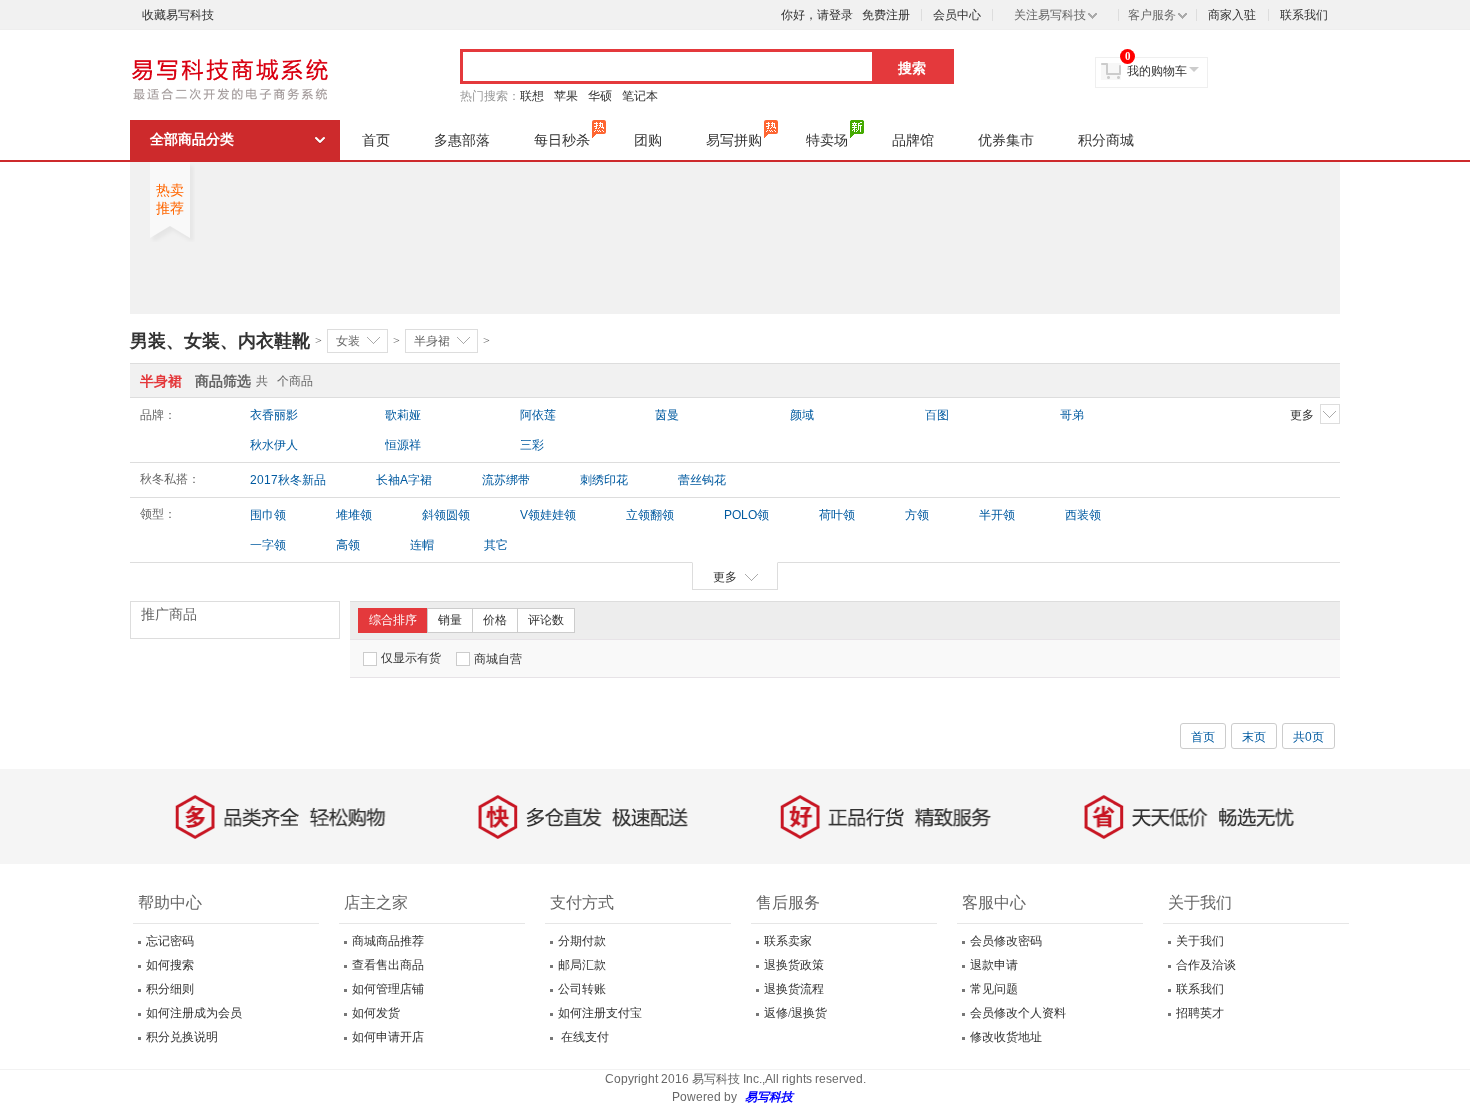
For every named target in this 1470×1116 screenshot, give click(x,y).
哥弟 (1072, 415)
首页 (376, 140)
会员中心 (957, 15)
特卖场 (827, 140)
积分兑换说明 (182, 1037)
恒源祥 (403, 445)
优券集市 (1006, 140)
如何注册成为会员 (194, 1013)
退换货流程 (794, 989)
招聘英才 (1200, 1013)
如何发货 (376, 1013)
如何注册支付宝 (600, 1013)
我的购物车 (1157, 71)
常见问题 (994, 989)
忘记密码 (170, 941)
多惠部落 (462, 140)
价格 (495, 620)
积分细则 (170, 989)
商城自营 (498, 659)
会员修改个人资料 (1018, 1013)
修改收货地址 (1006, 1037)
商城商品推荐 (388, 941)
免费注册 (886, 15)
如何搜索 (170, 965)
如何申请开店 (388, 1037)
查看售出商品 (388, 965)
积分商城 (1106, 140)
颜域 (802, 415)
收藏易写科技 (178, 15)
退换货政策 (794, 965)
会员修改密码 (1006, 941)
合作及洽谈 (1206, 965)
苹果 (566, 96)
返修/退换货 (795, 1013)
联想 (532, 96)
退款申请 (994, 965)
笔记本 (640, 96)
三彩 (532, 445)
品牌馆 (913, 140)
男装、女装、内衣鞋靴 (220, 341)
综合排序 (393, 620)
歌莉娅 (403, 415)
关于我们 (1200, 941)
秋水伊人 (274, 445)
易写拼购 (734, 140)
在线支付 (583, 1037)
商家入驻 (1232, 15)
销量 (450, 620)
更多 (1302, 415)
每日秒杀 (562, 140)
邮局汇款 (582, 965)
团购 (648, 140)
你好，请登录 (817, 15)
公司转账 (582, 989)
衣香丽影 (274, 415)
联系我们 (1304, 15)
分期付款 (582, 941)
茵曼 (667, 415)
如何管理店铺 (388, 989)
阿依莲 (538, 415)
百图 (937, 415)
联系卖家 (788, 941)
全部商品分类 (192, 139)
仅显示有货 (411, 658)
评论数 (546, 620)
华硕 (600, 96)
